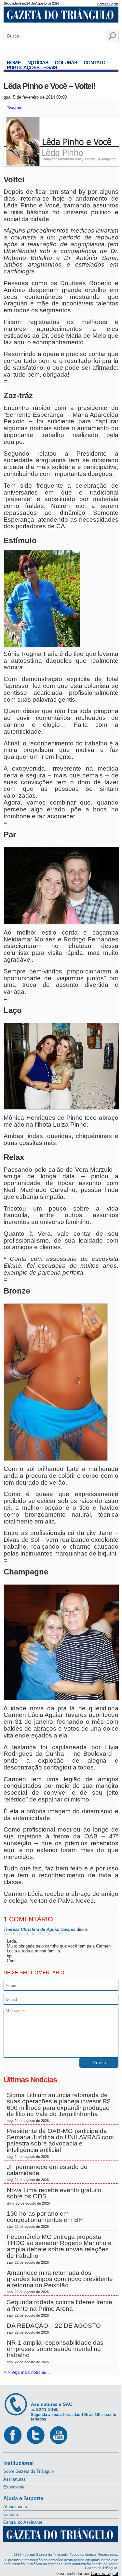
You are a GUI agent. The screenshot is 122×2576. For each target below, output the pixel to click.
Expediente (14, 2487)
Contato (95, 63)
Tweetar (14, 108)
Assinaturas (14, 2479)
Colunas (66, 63)
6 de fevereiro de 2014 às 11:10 (33, 1934)
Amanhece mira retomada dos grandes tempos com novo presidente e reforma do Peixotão (60, 2282)
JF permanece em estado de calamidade (47, 2173)
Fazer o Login (108, 4)
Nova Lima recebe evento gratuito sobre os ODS (54, 2196)
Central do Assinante (23, 2522)
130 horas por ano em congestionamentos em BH (46, 2219)
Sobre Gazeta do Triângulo (28, 2471)
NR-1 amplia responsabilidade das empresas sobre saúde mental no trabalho (55, 2352)
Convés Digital (104, 2574)
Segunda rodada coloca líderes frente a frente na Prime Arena (60, 2308)
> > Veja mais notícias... (27, 2372)
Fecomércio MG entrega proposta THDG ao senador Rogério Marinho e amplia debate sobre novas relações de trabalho (59, 2249)
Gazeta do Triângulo (61, 16)
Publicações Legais (32, 67)
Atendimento (15, 2507)
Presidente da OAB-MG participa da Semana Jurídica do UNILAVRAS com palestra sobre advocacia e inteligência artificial (60, 2143)
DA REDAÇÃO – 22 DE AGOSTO (54, 2328)
